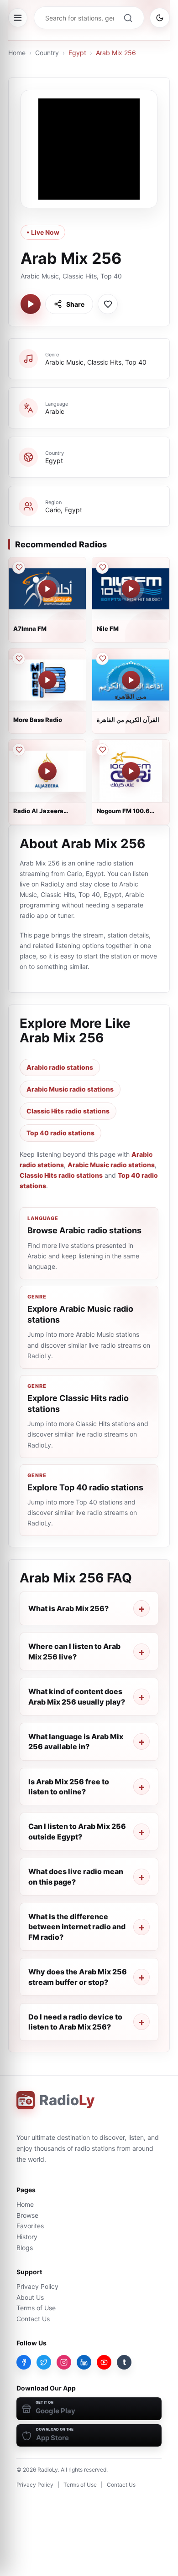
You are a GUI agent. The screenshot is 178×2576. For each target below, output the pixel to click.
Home (17, 53)
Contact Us (33, 2319)
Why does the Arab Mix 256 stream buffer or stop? (78, 1977)
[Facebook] (24, 2362)
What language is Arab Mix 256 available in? (76, 1741)
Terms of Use (36, 2308)
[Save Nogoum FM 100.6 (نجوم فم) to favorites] (102, 750)
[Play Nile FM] (131, 589)
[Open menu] (18, 18)
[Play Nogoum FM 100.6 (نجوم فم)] (131, 771)
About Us (30, 2297)
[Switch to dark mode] (160, 18)
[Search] (128, 18)
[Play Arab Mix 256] (31, 304)
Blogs (25, 2248)
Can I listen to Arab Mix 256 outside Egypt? (77, 1831)
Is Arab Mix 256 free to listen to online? (69, 1787)
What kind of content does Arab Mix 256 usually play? (77, 1696)
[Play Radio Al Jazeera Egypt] (47, 771)
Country (47, 53)
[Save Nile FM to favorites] (102, 567)
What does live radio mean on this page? (76, 1876)
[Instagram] (64, 2362)
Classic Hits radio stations (68, 1111)
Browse (27, 2215)
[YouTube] (104, 2362)
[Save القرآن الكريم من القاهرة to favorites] (102, 659)
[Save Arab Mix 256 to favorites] (108, 304)
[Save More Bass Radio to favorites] (19, 659)
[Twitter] (44, 2362)
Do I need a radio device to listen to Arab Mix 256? (75, 2022)
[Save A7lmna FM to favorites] (19, 567)
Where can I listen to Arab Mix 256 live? (74, 1651)
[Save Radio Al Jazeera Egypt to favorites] (19, 750)
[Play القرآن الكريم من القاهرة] (131, 680)
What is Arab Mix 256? (68, 1608)
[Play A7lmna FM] (47, 589)
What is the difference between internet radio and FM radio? (77, 1927)
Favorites (30, 2226)
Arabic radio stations (60, 1067)
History (27, 2237)
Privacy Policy (37, 2286)
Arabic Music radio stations (70, 1089)
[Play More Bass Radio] (47, 680)
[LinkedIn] (84, 2362)
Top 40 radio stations (60, 1133)
